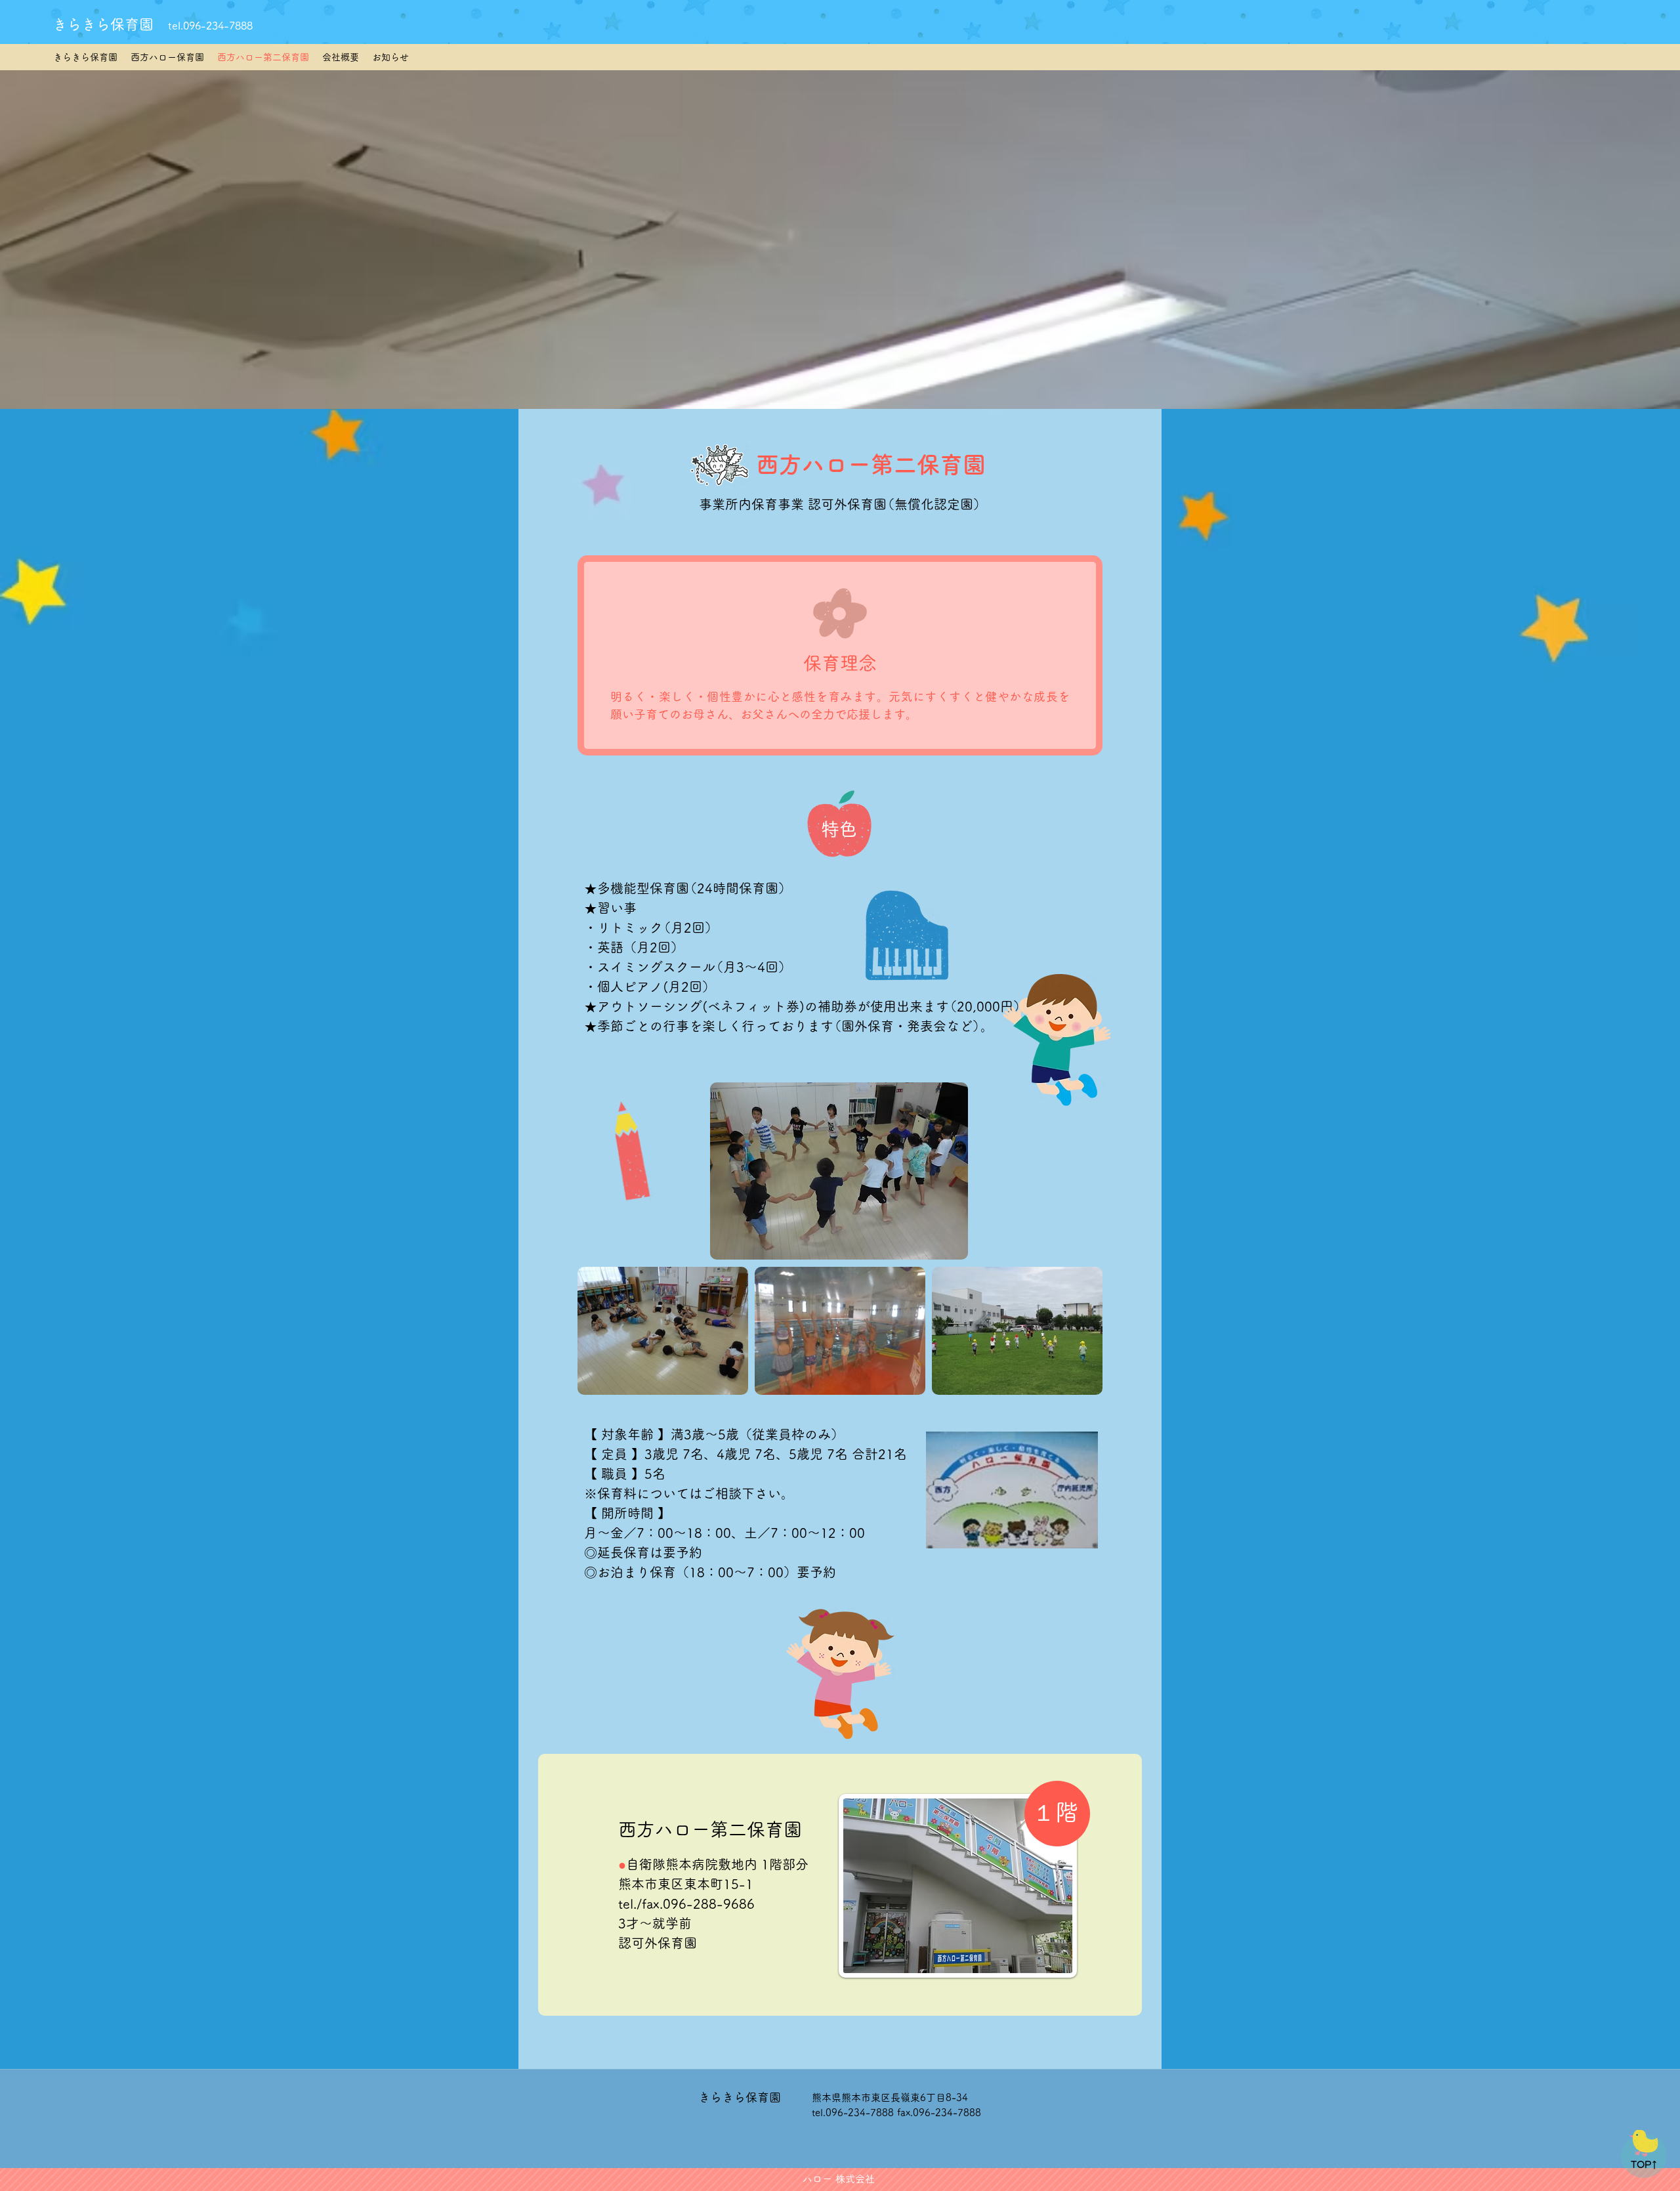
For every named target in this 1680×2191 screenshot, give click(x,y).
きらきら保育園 (103, 24)
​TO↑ (1645, 2165)
